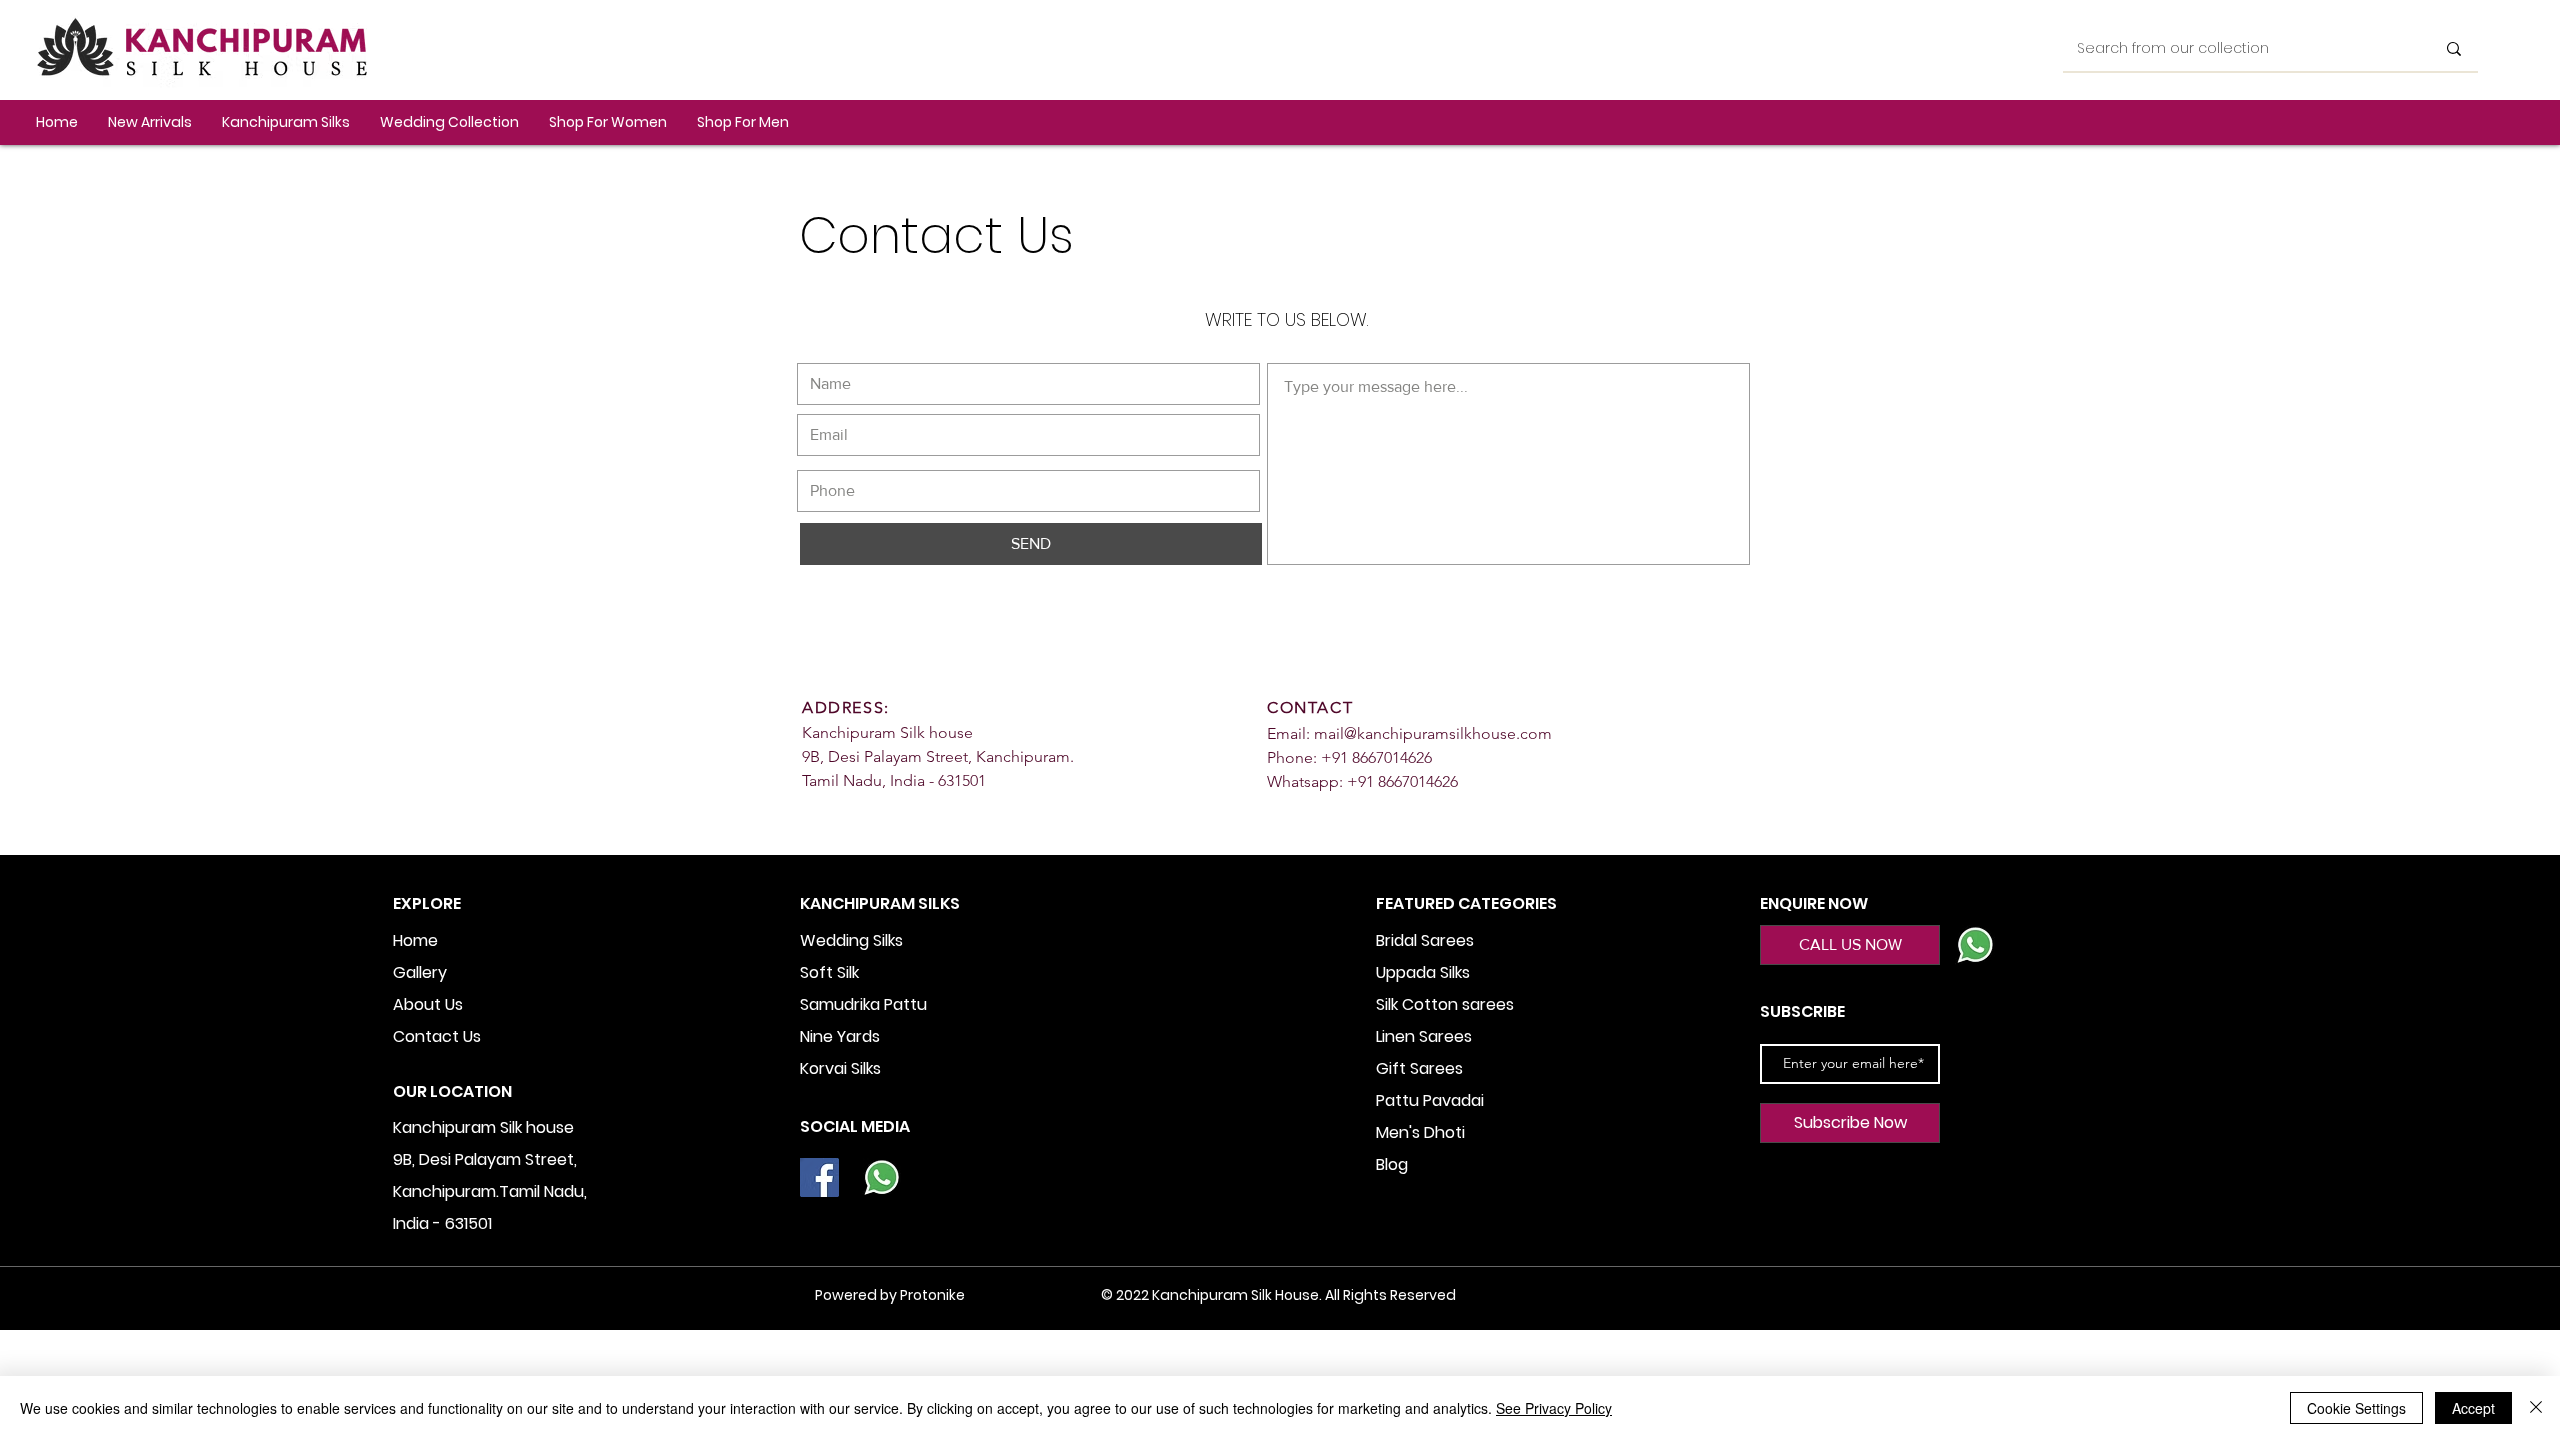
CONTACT (1310, 707)
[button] (286, 122)
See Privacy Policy (1554, 1408)
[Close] (2536, 1408)
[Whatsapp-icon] (881, 1177)
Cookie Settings (2356, 1408)
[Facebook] (819, 1177)
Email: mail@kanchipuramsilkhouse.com (1409, 733)
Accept (2473, 1408)
